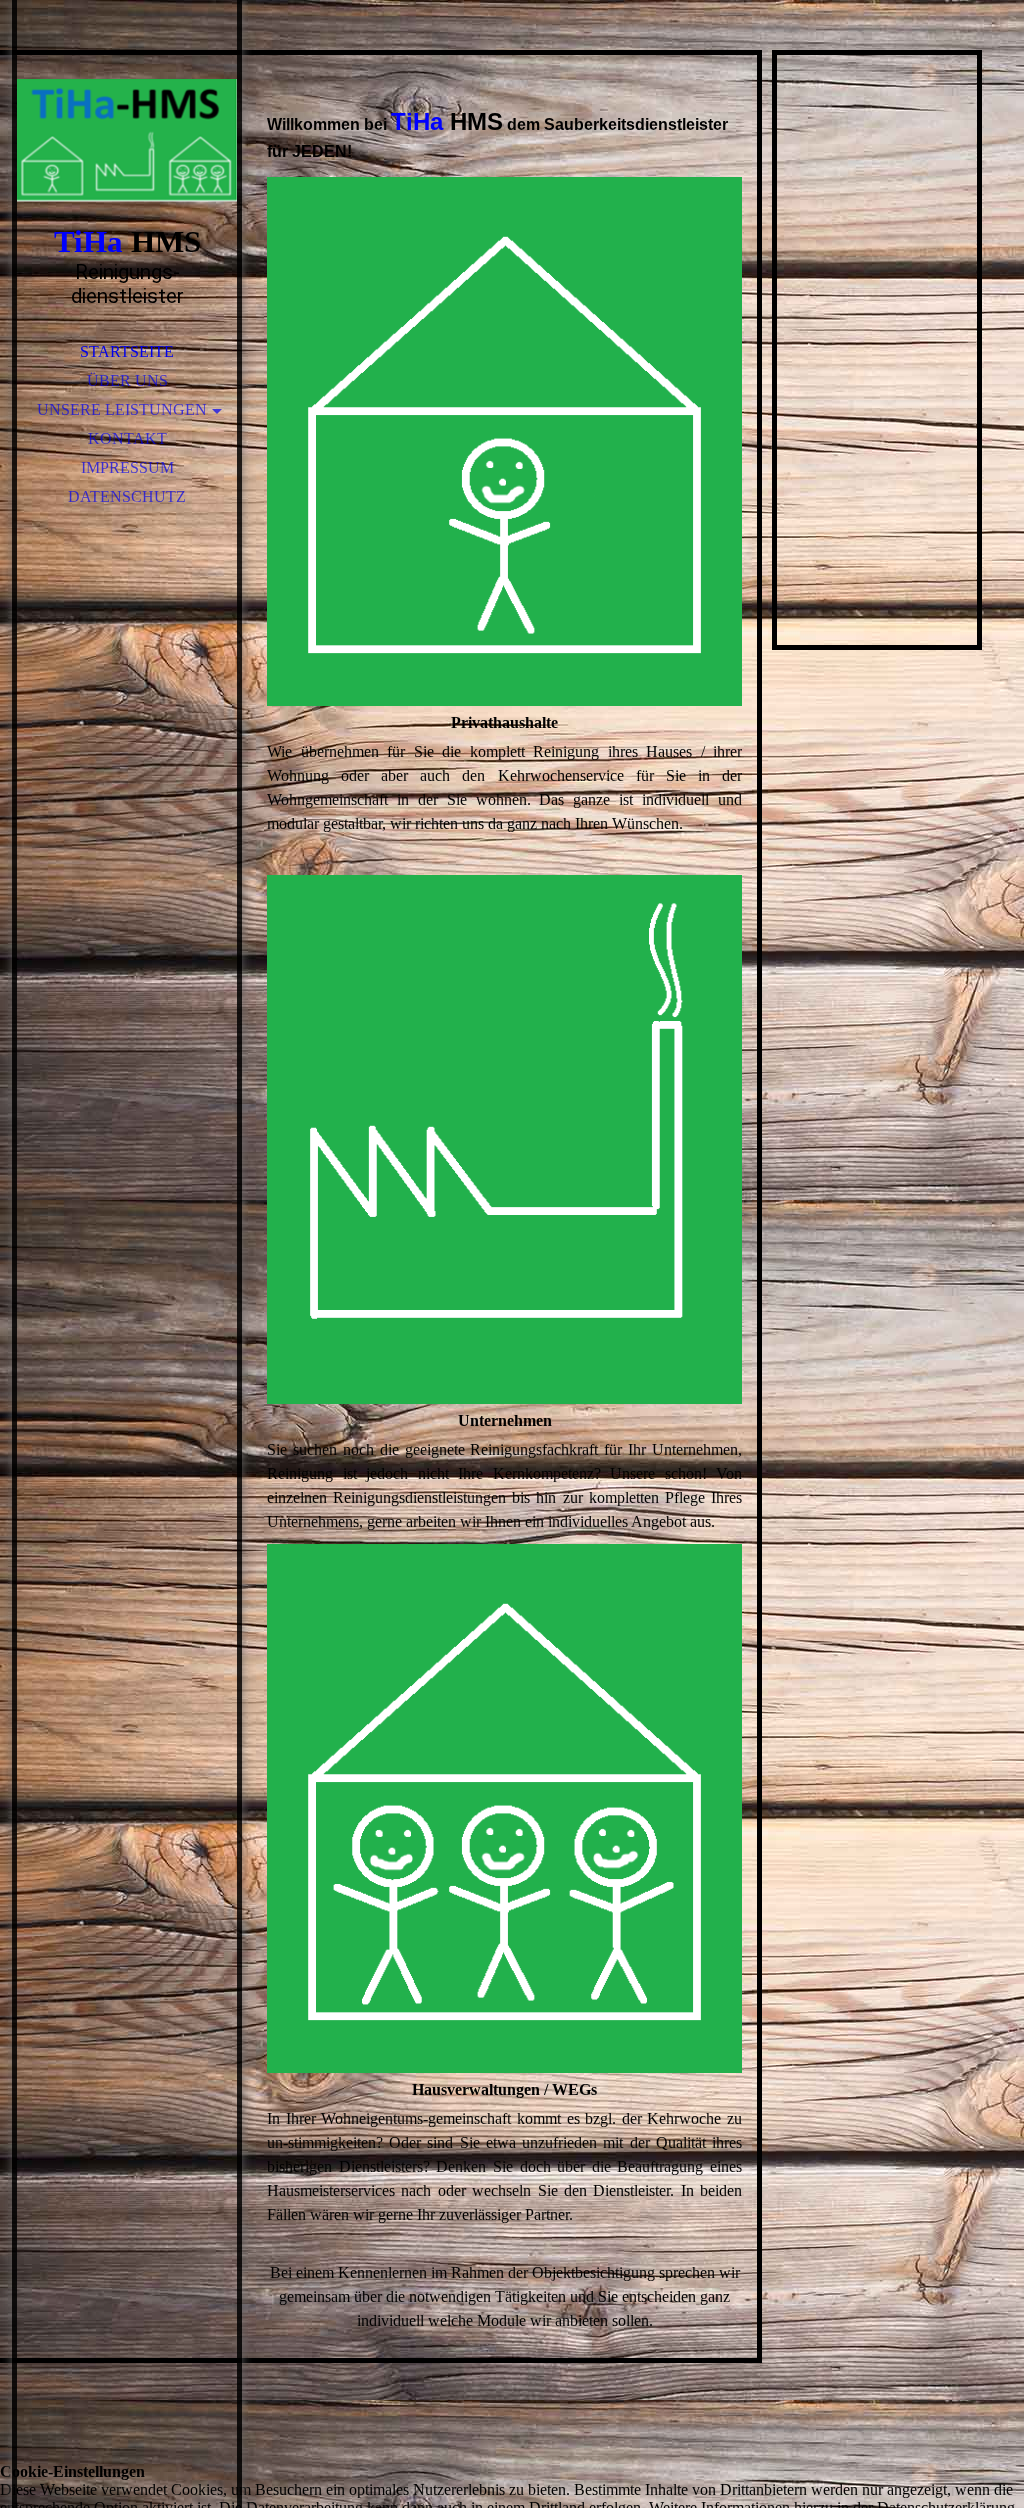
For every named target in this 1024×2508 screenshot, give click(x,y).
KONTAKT (127, 438)
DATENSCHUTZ (127, 496)
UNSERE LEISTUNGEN (122, 409)
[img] (127, 140)
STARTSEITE (127, 351)
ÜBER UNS (127, 380)
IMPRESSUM (127, 467)
